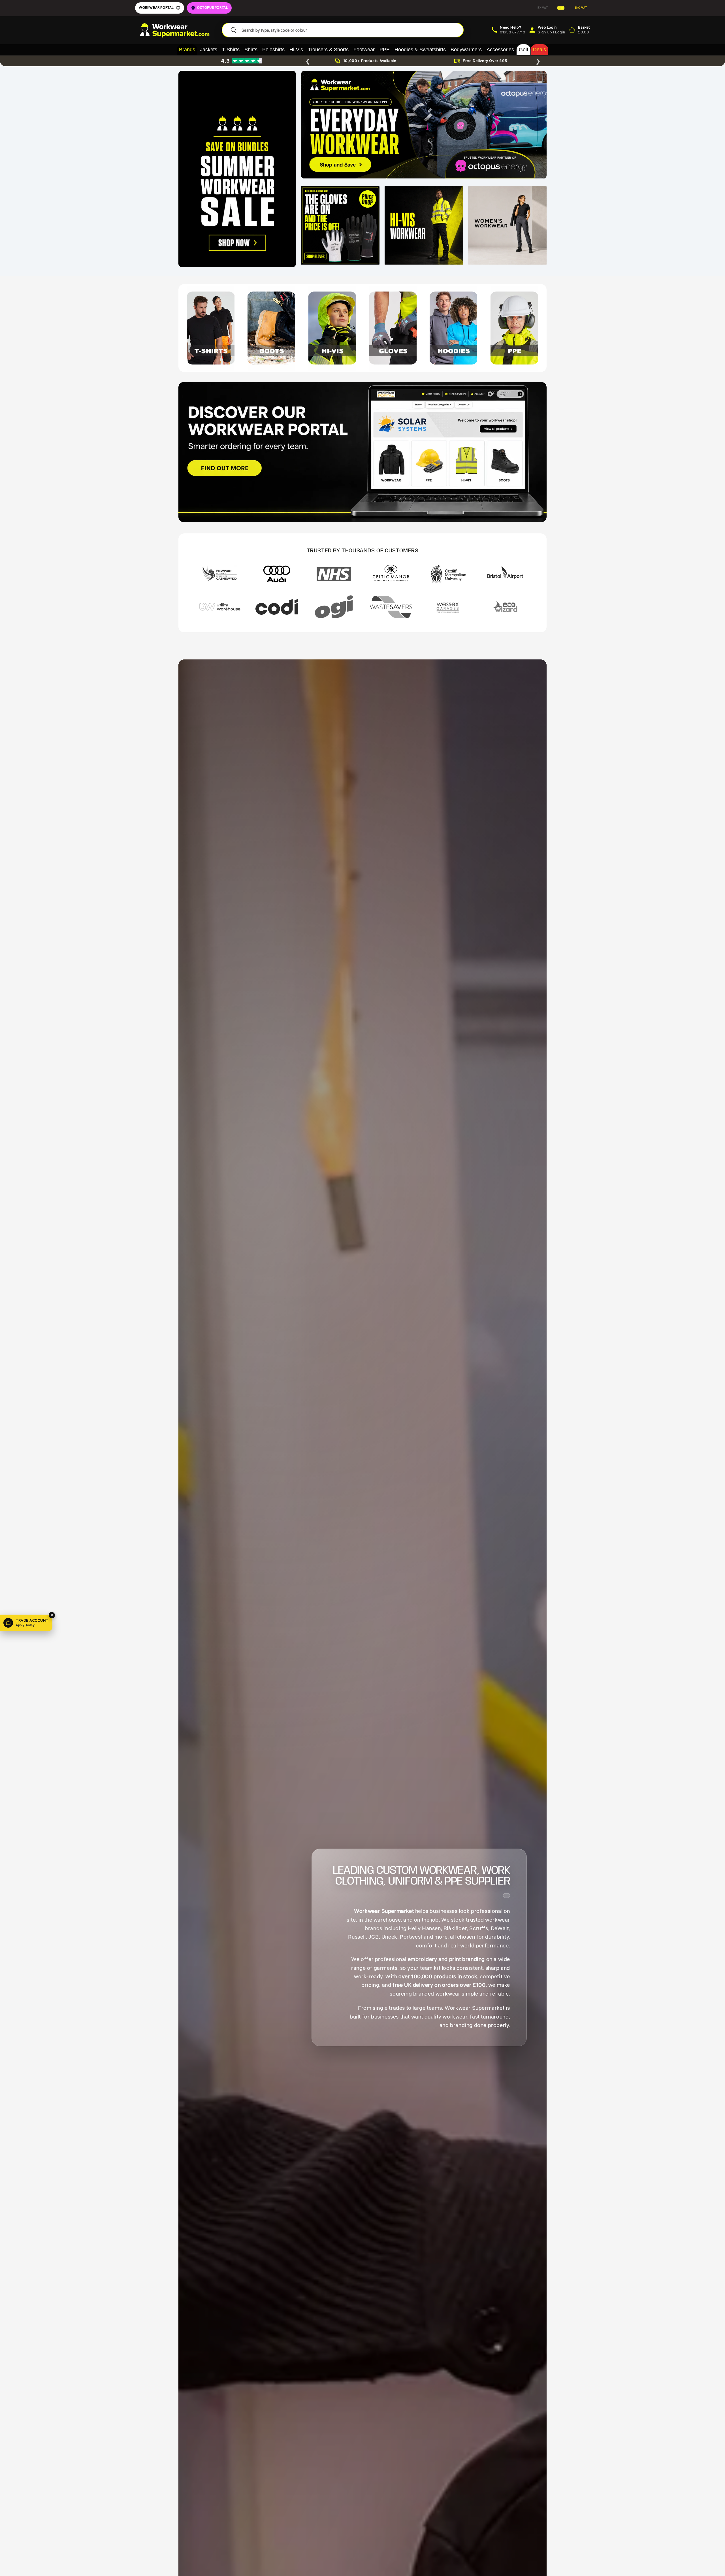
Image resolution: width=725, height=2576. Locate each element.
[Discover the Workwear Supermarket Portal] (362, 452)
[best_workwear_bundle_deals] (237, 169)
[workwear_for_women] (507, 225)
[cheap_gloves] (340, 225)
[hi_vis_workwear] (424, 225)
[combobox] (350, 30)
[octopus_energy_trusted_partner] (424, 125)
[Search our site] (233, 30)
